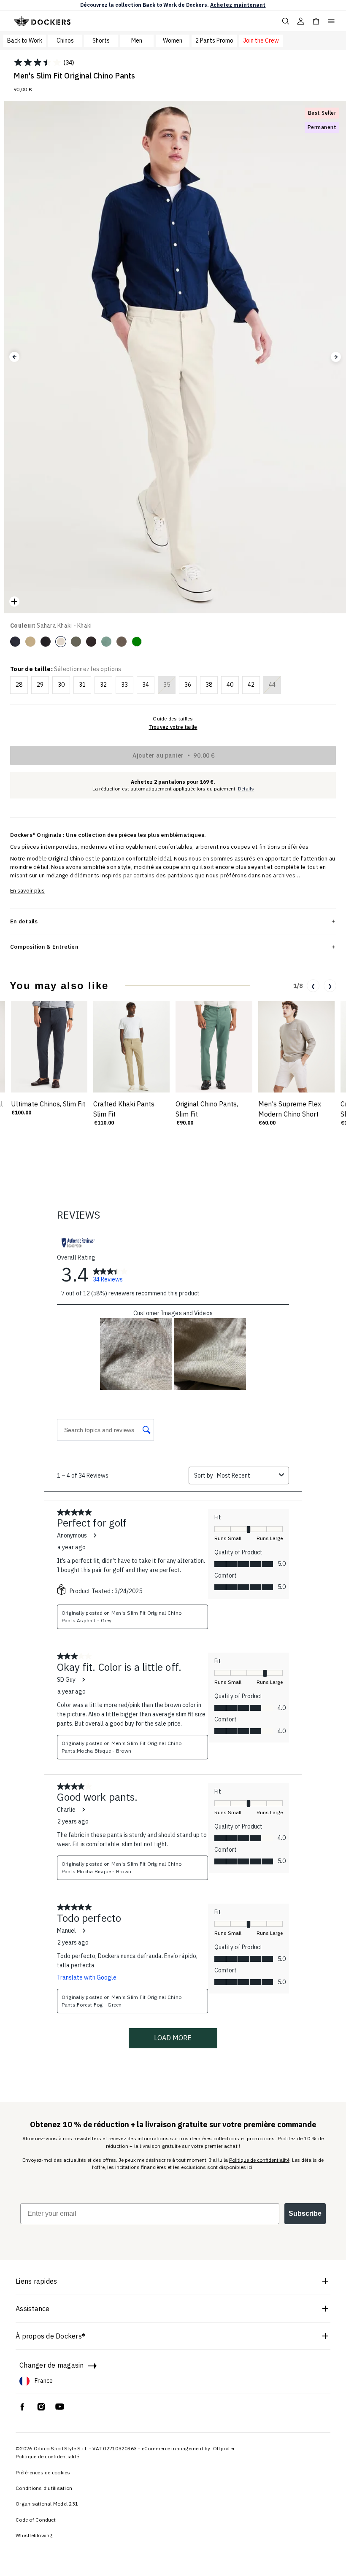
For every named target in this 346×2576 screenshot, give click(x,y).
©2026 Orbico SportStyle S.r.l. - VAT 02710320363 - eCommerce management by (114, 2448)
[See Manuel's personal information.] (84, 1931)
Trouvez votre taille (173, 727)
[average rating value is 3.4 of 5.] (38, 62)
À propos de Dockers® (50, 2336)
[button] (14, 357)
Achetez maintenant (238, 5)
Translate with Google (87, 1977)
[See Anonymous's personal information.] (95, 1535)
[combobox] (246, 1475)
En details (24, 921)
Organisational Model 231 (47, 2504)
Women (173, 40)
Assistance (33, 2309)
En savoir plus (27, 891)
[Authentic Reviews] (78, 1243)
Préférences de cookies (43, 2472)
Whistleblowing (34, 2535)
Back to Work (25, 40)
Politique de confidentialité (259, 2160)
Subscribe (305, 2213)
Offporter (224, 2448)
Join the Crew (261, 40)
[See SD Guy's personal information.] (83, 1680)
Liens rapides (36, 2281)
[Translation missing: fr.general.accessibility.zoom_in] (14, 602)
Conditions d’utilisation (44, 2488)
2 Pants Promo (214, 40)
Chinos (65, 40)
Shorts (101, 40)
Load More (173, 2038)
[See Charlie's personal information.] (83, 1810)
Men (137, 40)
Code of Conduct (36, 2520)
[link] (110, 1274)
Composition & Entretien (44, 947)
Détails (246, 789)
